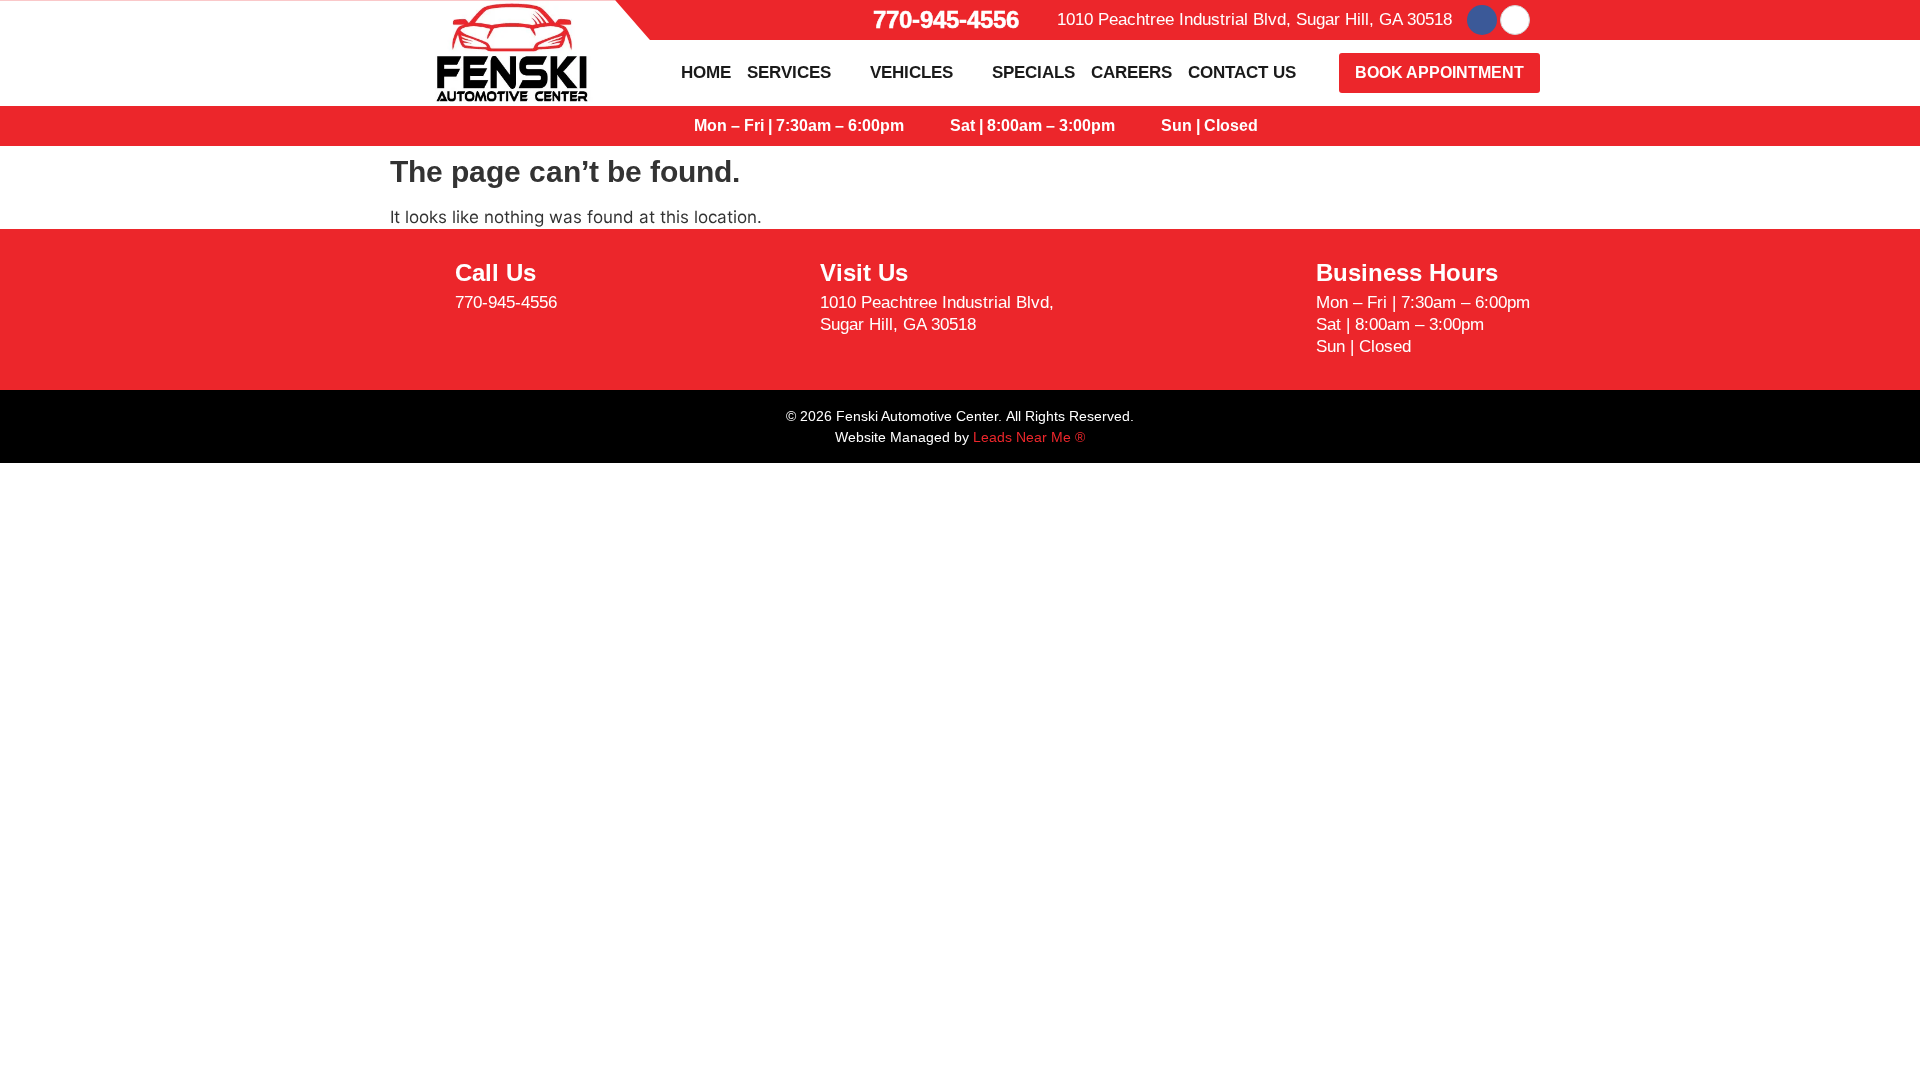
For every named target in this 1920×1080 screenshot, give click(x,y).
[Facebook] (1482, 20)
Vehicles (911, 72)
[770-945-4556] (854, 20)
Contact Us (1242, 72)
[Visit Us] (780, 299)
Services (789, 72)
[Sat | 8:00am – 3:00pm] (931, 126)
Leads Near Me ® (1029, 437)
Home (706, 72)
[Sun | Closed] (1142, 126)
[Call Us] (415, 288)
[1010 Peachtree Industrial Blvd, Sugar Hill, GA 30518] (1042, 20)
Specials (1033, 72)
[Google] (1515, 20)
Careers (1131, 72)
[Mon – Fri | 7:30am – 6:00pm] (675, 126)
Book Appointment (1439, 72)
